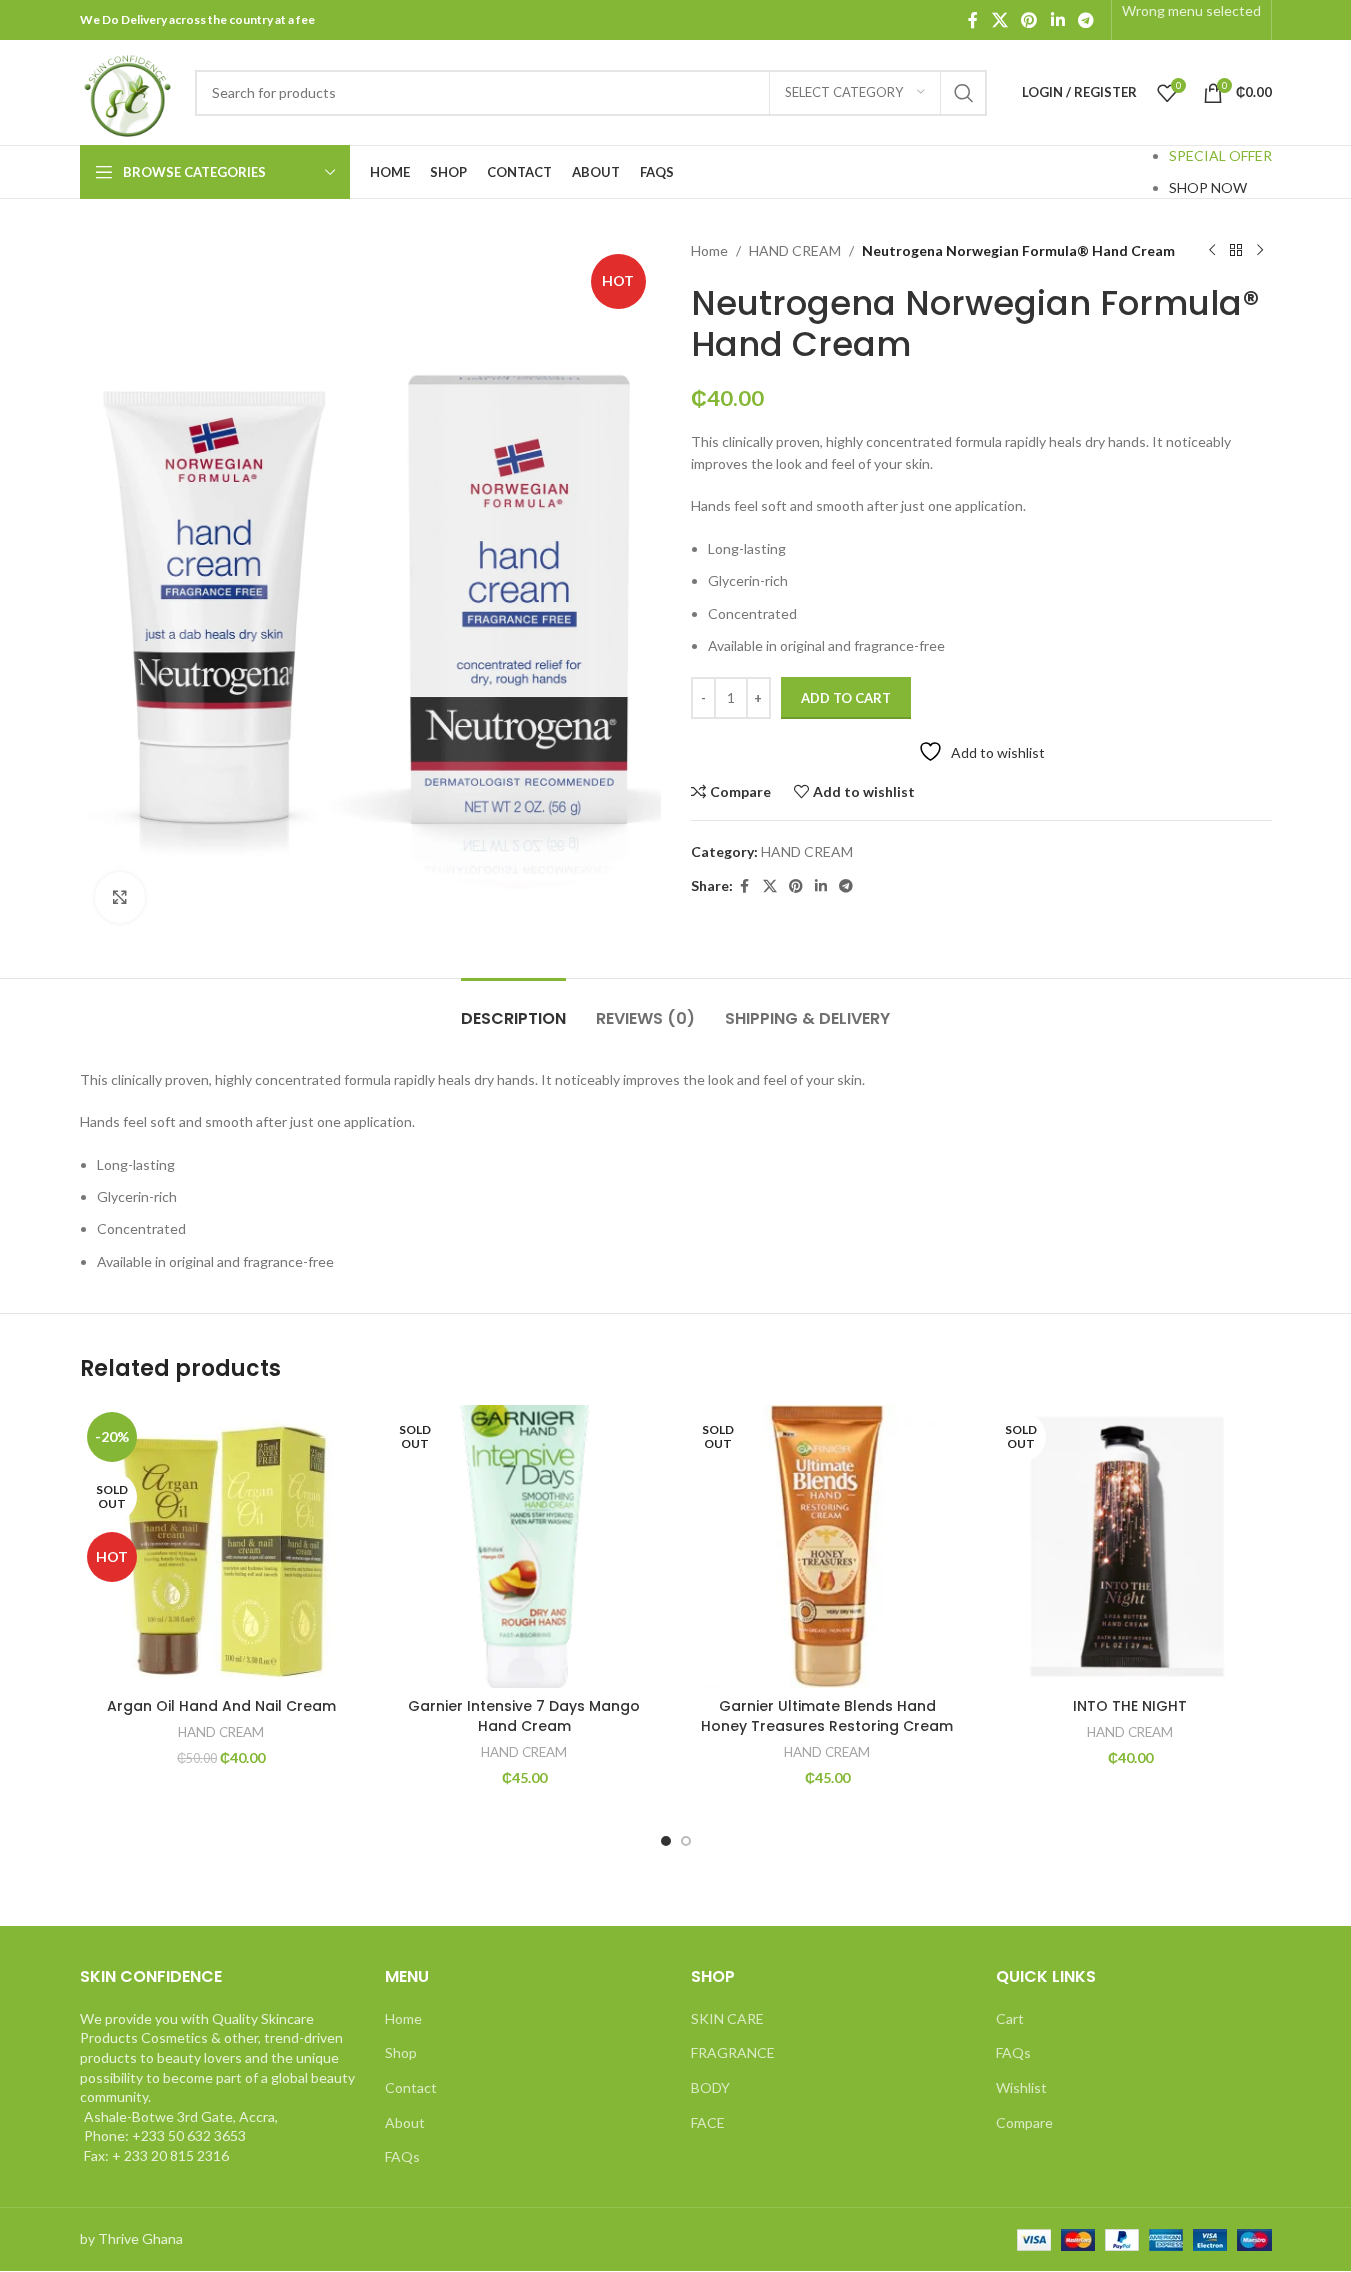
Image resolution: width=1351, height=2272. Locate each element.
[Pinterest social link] (1029, 20)
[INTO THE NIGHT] (1130, 1546)
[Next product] (1260, 251)
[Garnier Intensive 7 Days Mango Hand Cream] (524, 1546)
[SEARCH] (964, 93)
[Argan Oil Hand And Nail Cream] (221, 1546)
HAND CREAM (795, 250)
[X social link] (999, 20)
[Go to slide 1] (666, 1841)
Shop (401, 2052)
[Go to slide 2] (686, 1841)
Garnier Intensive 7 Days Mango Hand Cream (524, 1716)
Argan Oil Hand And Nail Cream (221, 1706)
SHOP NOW (1208, 187)
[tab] (513, 1008)
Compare (1024, 2122)
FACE (708, 2122)
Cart (1010, 2018)
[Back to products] (1236, 251)
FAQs (402, 2156)
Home (709, 250)
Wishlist (1021, 2087)
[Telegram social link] (1085, 20)
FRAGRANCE (733, 2052)
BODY (710, 2087)
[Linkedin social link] (1057, 20)
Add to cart (846, 698)
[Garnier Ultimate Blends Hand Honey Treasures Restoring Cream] (827, 1546)
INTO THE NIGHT (1130, 1706)
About (405, 2122)
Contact (411, 2087)
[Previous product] (1212, 251)
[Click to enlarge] (120, 897)
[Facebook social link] (973, 20)
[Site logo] (127, 90)
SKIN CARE (727, 2018)
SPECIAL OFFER (1220, 155)
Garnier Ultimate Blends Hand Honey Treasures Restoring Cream (827, 1716)
